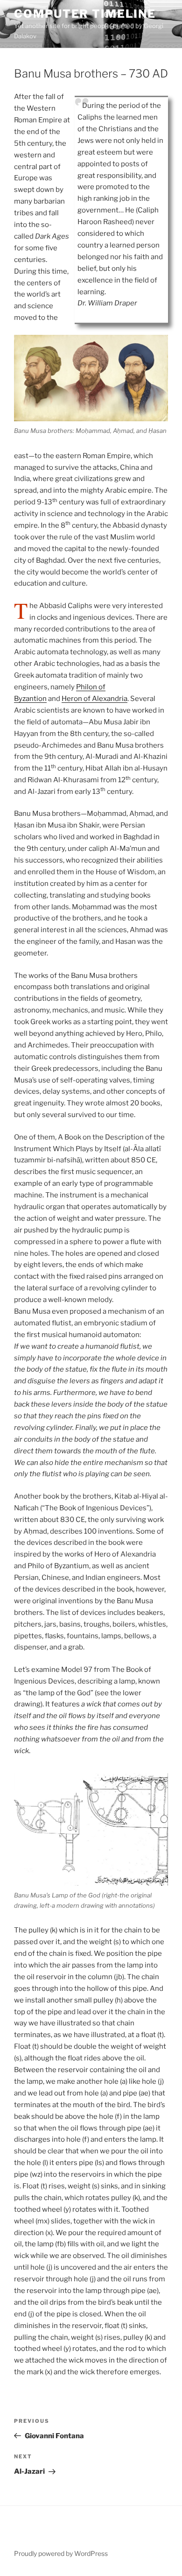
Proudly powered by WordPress (61, 2553)
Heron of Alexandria (94, 699)
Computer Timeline (85, 14)
